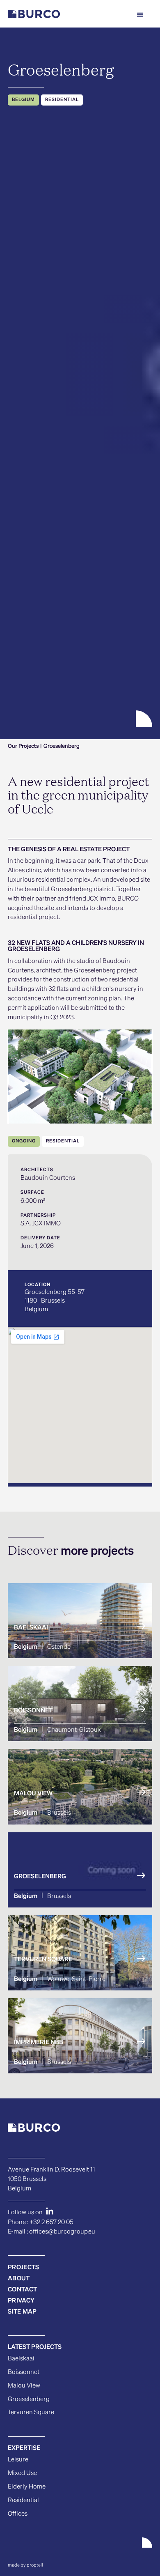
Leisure (18, 2460)
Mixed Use (22, 2473)
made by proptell (25, 2565)
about (19, 2278)
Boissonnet (24, 2372)
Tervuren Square (31, 2412)
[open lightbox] (80, 1077)
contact (22, 2290)
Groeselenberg (29, 2399)
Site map (22, 2312)
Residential (23, 2500)
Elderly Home (27, 2487)
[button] (140, 15)
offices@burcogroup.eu (62, 2232)
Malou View (24, 2386)
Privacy (21, 2301)
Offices (18, 2514)
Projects (23, 2267)
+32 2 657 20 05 (51, 2222)
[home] (34, 15)
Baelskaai (21, 2359)
